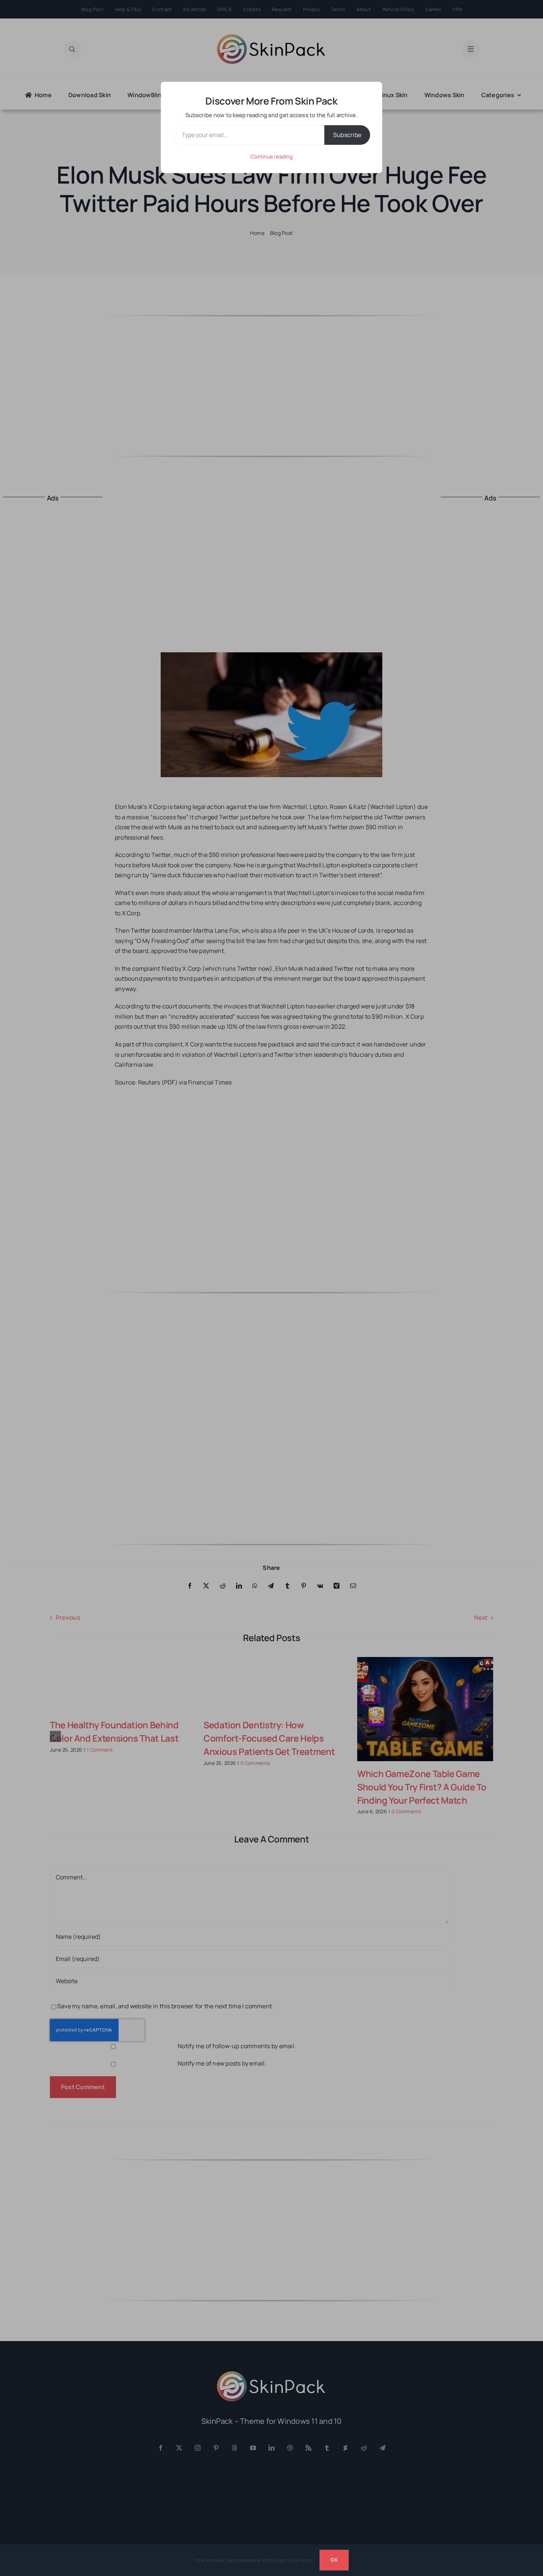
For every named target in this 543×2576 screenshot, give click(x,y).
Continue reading (271, 156)
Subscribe (347, 135)
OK (334, 2560)
